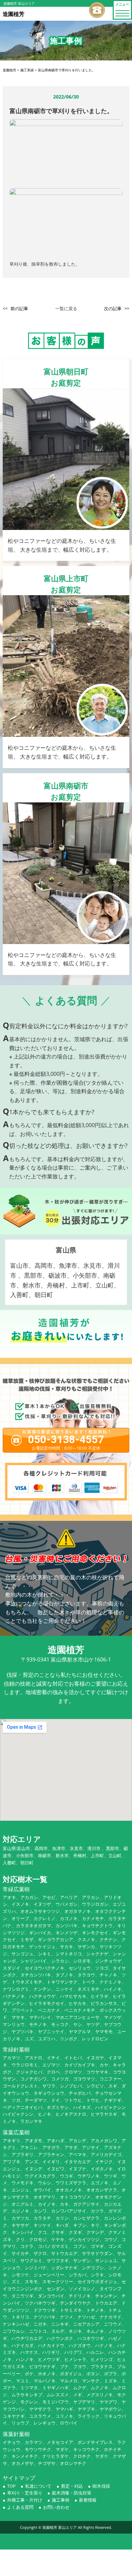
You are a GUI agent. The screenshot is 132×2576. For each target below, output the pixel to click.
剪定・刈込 (72, 2486)
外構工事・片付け (25, 2500)
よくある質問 (20, 2507)
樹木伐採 (101, 2486)
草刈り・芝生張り (25, 2493)
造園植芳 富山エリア (60, 2527)
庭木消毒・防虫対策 (72, 2493)
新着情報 (88, 2500)
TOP (11, 2486)
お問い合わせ (56, 2507)
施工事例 (61, 2500)
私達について (38, 2486)
